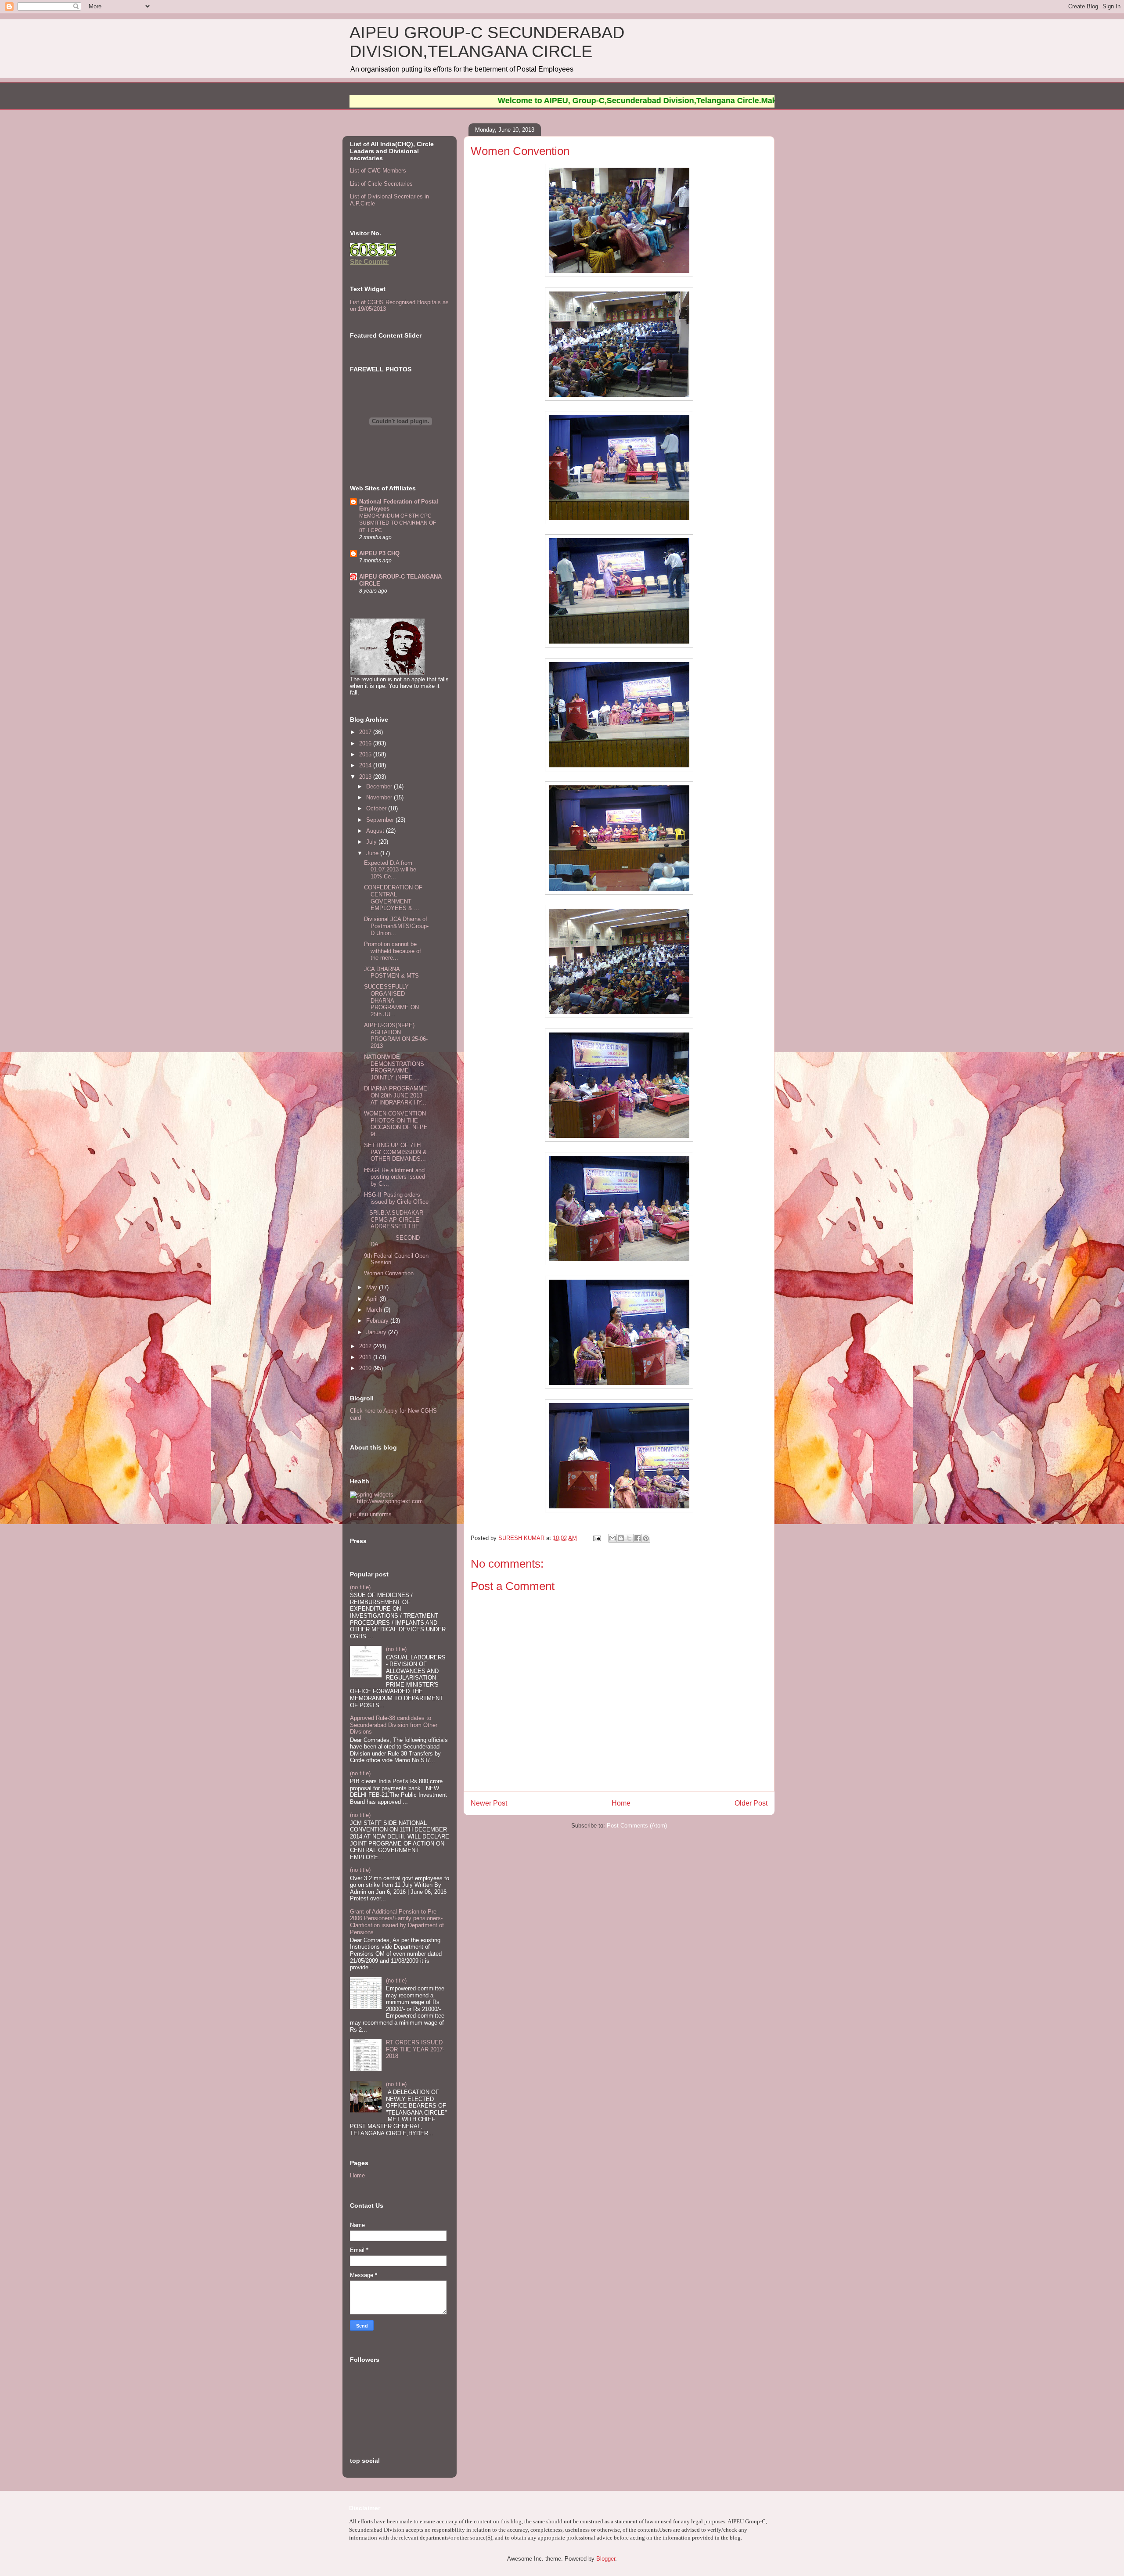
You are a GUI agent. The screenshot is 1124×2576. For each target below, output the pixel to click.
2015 (366, 754)
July (372, 842)
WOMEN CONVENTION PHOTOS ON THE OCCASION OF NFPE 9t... (396, 1124)
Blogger (606, 2559)
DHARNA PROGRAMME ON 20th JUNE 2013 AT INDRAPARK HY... (396, 1095)
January (377, 1332)
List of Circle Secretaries (381, 184)
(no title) (360, 1587)
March (375, 1310)
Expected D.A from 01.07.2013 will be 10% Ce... (390, 870)
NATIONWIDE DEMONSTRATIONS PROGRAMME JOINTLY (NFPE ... (394, 1067)
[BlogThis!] (621, 1538)
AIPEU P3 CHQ (379, 553)
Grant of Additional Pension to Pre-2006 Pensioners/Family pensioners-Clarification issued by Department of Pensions (397, 1922)
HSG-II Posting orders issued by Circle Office (396, 1198)
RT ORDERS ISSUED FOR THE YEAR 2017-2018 (415, 2049)
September (381, 820)
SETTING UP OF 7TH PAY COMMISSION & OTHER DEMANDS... (395, 1152)
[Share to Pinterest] (646, 1538)
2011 (366, 1357)
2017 (366, 732)
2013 (366, 777)
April (373, 1299)
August (376, 831)
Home (621, 1803)
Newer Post (489, 1803)
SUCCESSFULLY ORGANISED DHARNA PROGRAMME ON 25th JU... (391, 1000)
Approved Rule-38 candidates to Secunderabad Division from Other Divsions (394, 1725)
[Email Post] (596, 1538)
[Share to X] (629, 1538)
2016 (366, 743)
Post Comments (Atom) (637, 1826)
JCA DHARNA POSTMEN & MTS (391, 973)
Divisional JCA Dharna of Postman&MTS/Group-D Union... (396, 926)
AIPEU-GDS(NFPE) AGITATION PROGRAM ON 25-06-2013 (396, 1036)
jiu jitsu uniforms (371, 1514)
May (373, 1287)
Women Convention (389, 1273)
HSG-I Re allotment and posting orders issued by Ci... (394, 1177)
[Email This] (612, 1538)
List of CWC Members (378, 171)
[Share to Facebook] (638, 1538)
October (377, 808)
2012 (366, 1346)
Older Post (751, 1803)
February (378, 1321)
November (380, 797)
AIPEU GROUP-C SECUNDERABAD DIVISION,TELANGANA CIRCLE (487, 42)
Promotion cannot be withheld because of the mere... (393, 951)
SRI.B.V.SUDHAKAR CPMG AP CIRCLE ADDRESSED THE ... (395, 1220)
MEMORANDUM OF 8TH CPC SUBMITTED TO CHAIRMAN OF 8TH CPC (398, 523)
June (373, 853)
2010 (366, 1368)
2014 (366, 765)
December (380, 786)
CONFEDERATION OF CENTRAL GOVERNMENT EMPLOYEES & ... (393, 898)
